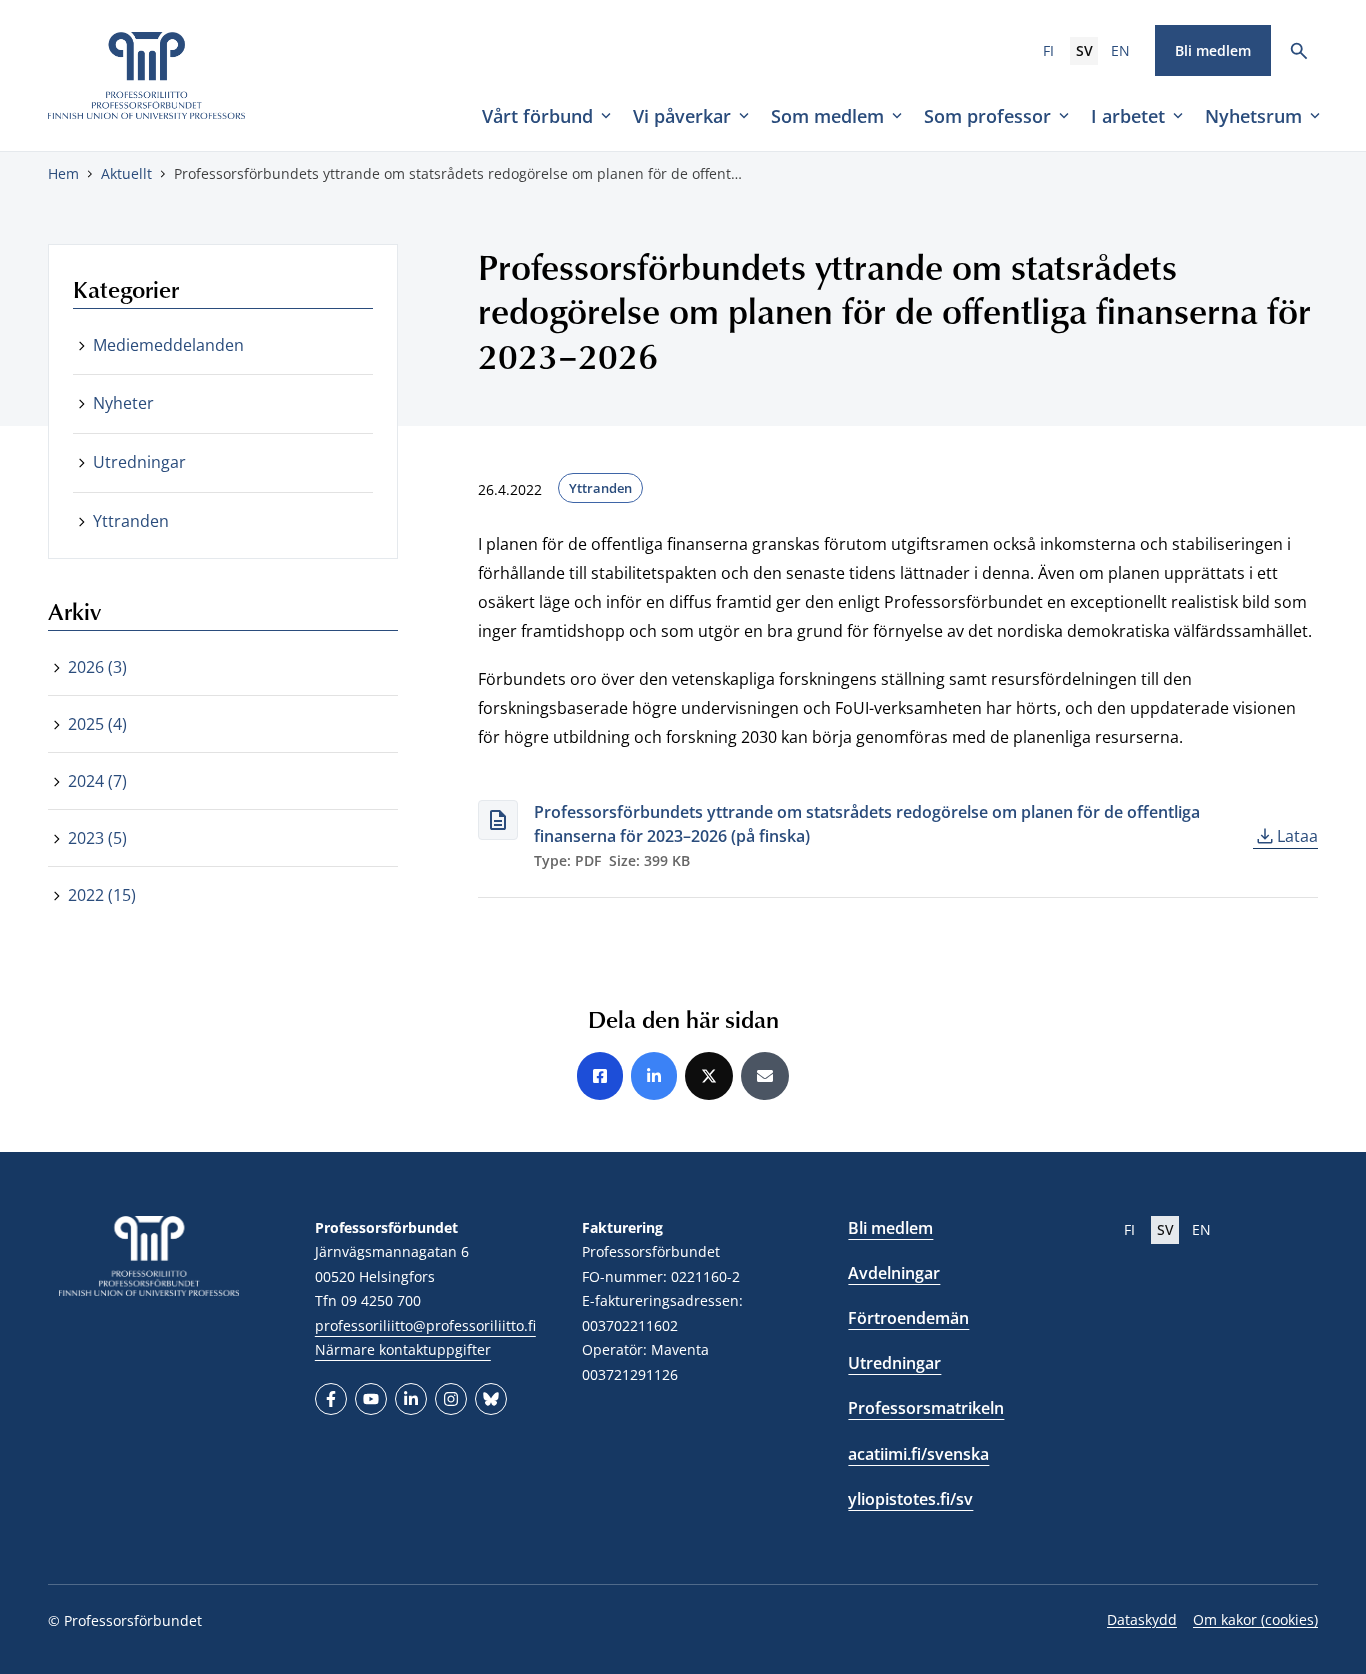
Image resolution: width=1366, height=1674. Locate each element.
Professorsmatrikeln (926, 1408)
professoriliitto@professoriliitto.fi (425, 1325)
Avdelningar (894, 1273)
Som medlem (827, 116)
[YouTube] (371, 1399)
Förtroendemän (908, 1318)
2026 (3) (97, 667)
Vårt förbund (537, 116)
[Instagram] (451, 1399)
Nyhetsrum (1253, 116)
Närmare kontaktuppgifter (403, 1349)
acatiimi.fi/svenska (918, 1454)
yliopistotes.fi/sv (910, 1499)
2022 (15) (102, 895)
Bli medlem (1213, 50)
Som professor (987, 116)
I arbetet (1128, 116)
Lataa (1297, 836)
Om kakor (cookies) (1255, 1619)
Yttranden (600, 488)
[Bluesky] (491, 1399)
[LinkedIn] (411, 1399)
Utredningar (139, 462)
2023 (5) (97, 838)
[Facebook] (331, 1399)
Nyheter (123, 403)
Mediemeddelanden (168, 345)
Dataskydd (1142, 1619)
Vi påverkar (682, 116)
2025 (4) (97, 724)
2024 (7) (97, 781)
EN (1120, 50)
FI (1048, 50)
